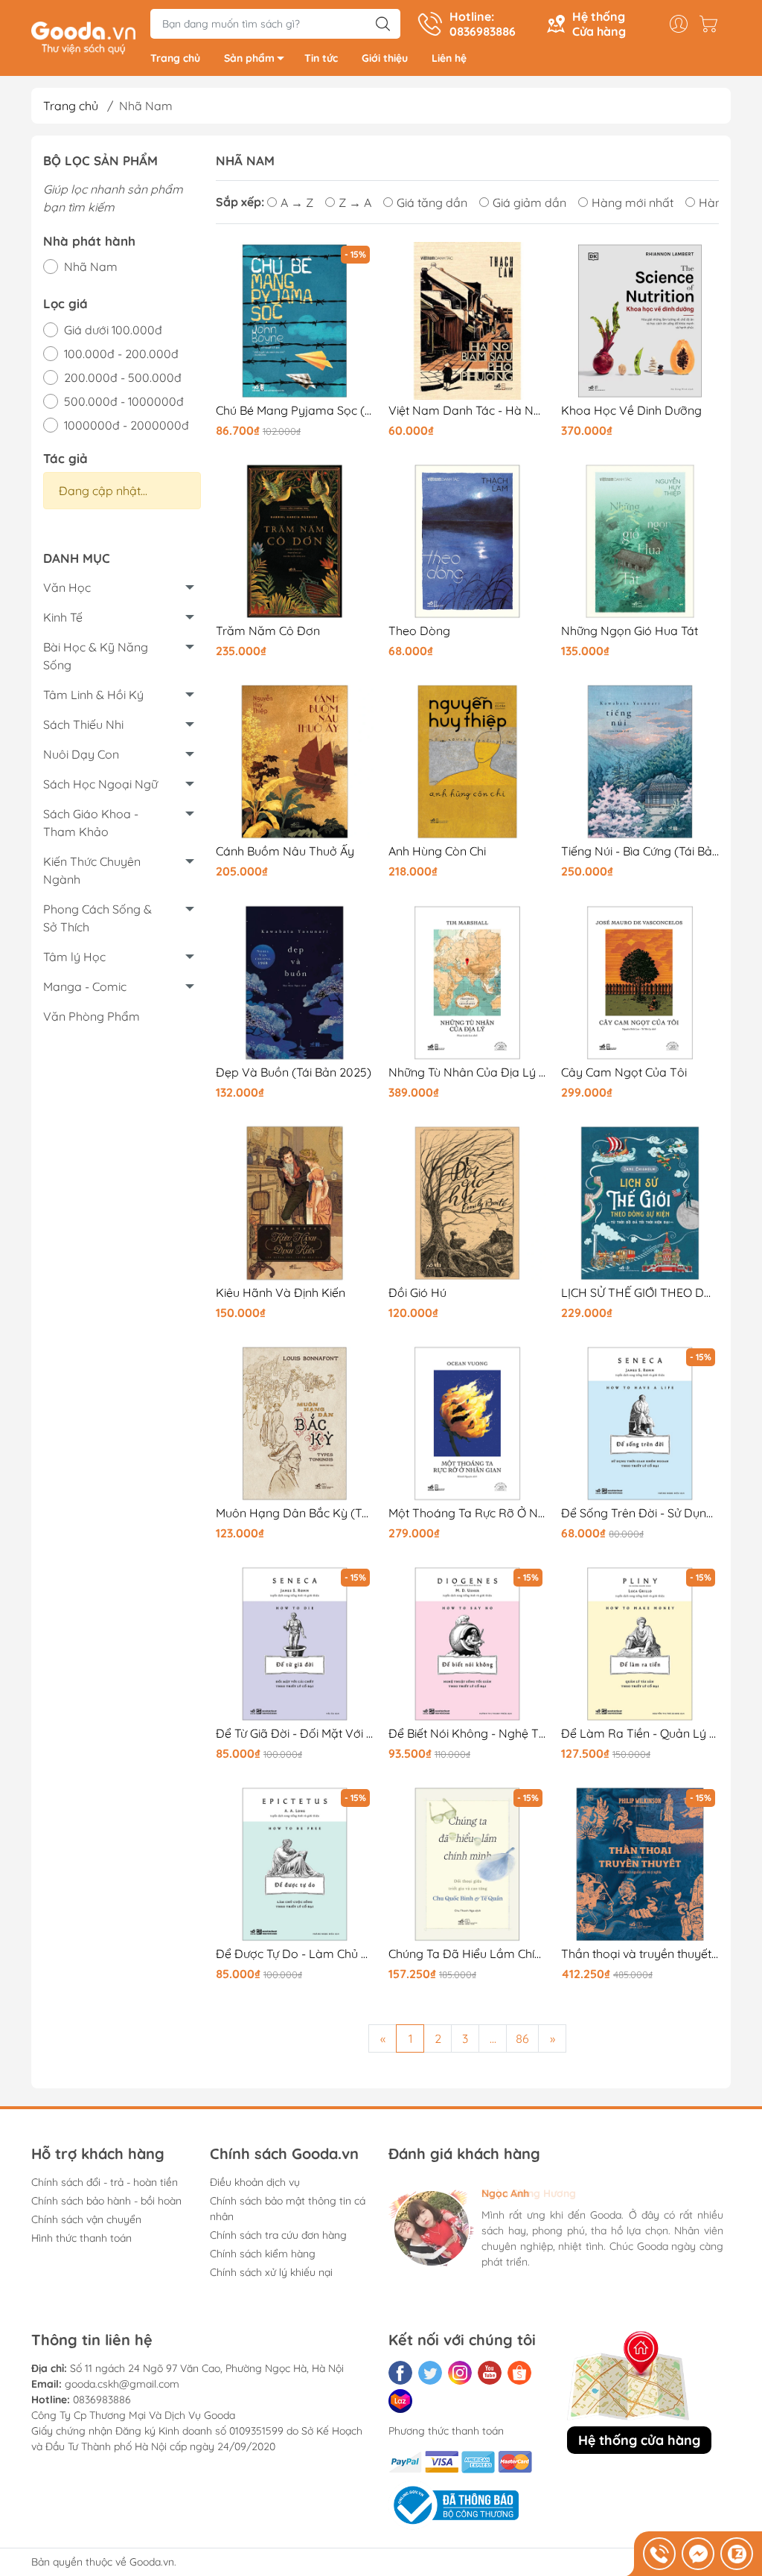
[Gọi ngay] (659, 2554)
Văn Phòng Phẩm (92, 1016)
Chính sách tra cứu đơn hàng (278, 2235)
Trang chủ (175, 58)
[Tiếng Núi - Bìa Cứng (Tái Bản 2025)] (640, 762)
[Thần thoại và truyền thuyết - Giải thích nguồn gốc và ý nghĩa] (640, 1864)
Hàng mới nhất (633, 203)
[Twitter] (430, 2373)
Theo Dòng (419, 631)
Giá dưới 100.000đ (113, 330)
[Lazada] (400, 2401)
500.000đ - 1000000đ (124, 401)
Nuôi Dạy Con (81, 754)
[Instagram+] (460, 2373)
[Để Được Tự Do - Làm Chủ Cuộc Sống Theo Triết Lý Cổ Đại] (295, 1864)
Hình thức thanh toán (81, 2238)
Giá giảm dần (529, 203)
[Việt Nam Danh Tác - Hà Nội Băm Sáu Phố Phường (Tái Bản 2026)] (467, 321)
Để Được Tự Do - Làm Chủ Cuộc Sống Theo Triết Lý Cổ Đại (295, 1954)
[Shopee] (519, 2373)
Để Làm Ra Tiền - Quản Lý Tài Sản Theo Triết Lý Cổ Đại (640, 1734)
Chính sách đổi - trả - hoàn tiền (105, 2182)
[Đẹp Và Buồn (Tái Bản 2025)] (295, 983)
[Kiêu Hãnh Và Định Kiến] (295, 1203)
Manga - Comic (85, 986)
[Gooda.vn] (83, 36)
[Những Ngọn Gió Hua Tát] (640, 541)
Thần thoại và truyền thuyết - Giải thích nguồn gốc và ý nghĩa (640, 1954)
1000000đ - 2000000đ (127, 425)
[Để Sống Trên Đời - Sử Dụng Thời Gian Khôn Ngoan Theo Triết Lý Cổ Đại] (640, 1424)
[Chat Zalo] (737, 2554)
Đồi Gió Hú (417, 1293)
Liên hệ (449, 58)
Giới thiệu (385, 58)
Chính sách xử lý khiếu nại (271, 2272)
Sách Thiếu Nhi (83, 724)
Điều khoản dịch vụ (255, 2182)
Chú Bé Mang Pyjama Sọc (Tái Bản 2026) (295, 411)
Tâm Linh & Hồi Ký (93, 695)
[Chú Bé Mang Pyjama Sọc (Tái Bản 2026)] (295, 321)
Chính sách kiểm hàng (263, 2254)
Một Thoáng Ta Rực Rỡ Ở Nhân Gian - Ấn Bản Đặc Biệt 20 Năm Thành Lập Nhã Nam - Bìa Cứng (467, 1513)
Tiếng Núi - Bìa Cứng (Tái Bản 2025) (640, 851)
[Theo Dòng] (467, 541)
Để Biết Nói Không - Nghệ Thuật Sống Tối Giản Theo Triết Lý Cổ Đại (467, 1734)
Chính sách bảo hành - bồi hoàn (106, 2201)
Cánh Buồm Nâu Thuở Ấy (285, 851)
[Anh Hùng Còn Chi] (467, 762)
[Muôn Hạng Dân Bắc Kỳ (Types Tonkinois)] (295, 1424)
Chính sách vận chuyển (86, 2219)
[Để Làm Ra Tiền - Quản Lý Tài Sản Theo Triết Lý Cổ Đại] (640, 1644)
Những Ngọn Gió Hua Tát (630, 631)
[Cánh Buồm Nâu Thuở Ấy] (295, 762)
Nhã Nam (91, 267)
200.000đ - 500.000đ (123, 377)
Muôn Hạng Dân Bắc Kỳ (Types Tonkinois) (295, 1513)
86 (522, 2038)
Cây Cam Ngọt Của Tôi (624, 1072)
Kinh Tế (63, 617)
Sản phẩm (249, 58)
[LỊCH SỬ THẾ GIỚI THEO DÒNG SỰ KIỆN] (640, 1203)
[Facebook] (400, 2373)
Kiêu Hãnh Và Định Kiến (281, 1293)
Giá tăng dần (432, 203)
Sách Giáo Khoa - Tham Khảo (91, 823)
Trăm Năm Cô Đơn (268, 631)
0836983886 (102, 2400)
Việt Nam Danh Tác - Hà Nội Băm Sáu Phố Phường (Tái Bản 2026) (467, 411)
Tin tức (321, 58)
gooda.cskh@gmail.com (122, 2384)
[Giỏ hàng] (712, 24)
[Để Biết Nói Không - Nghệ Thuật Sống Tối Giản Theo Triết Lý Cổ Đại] (467, 1644)
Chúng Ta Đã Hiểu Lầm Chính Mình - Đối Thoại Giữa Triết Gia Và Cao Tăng (467, 1954)
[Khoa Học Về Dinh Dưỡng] (640, 321)
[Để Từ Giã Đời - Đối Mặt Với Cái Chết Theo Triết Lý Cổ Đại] (295, 1644)
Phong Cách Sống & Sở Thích (97, 918)
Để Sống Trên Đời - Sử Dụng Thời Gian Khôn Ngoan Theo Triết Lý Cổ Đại (640, 1513)
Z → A (355, 203)
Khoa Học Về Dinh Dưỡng (631, 411)
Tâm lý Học (74, 957)
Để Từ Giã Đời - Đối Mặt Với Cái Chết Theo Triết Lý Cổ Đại (295, 1734)
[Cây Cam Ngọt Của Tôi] (640, 983)
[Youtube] (490, 2373)
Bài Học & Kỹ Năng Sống (96, 656)
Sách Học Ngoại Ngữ (100, 784)
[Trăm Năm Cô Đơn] (295, 541)
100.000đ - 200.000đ (121, 354)
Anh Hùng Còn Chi (437, 851)
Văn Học (67, 587)
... (493, 2038)
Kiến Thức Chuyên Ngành (92, 870)
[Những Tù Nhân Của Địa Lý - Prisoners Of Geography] (467, 983)
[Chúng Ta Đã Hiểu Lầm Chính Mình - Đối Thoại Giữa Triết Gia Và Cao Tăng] (467, 1864)
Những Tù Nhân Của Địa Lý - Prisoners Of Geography (467, 1072)
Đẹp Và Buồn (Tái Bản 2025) (294, 1072)
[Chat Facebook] (698, 2554)
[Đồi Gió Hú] (467, 1203)
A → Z (297, 203)
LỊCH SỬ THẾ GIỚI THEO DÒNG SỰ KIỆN (640, 1293)
